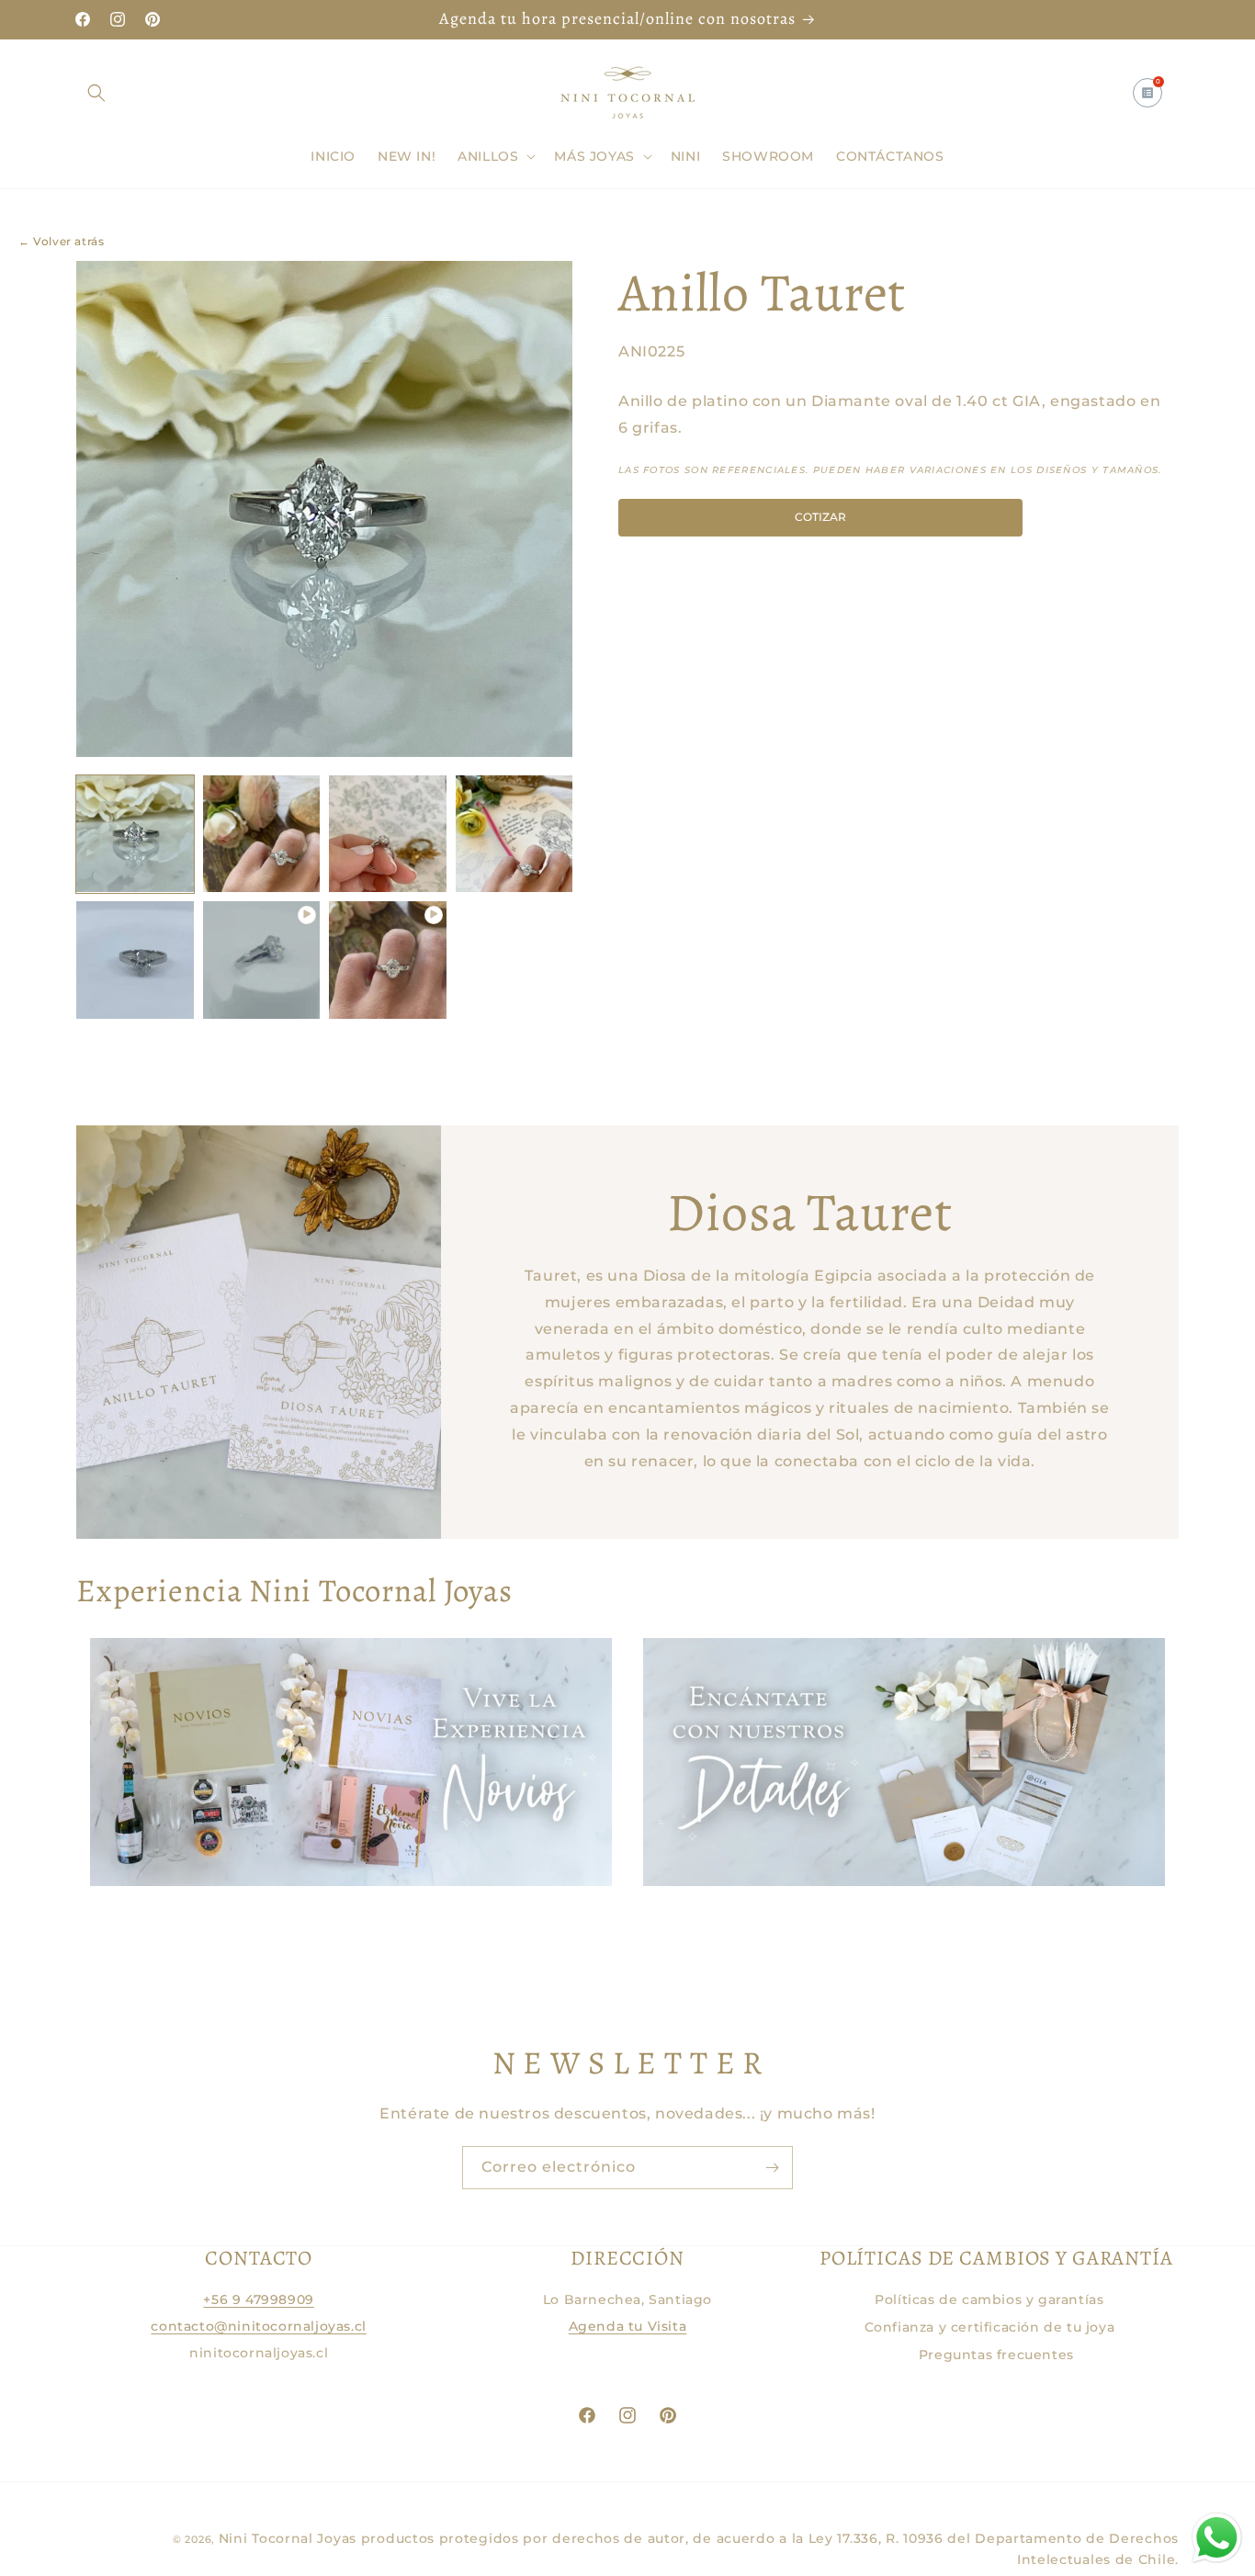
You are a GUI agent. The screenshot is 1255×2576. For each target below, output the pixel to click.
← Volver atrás (61, 241)
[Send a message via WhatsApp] (1217, 2538)
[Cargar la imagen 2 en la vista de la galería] (262, 834)
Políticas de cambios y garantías (989, 2299)
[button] (96, 93)
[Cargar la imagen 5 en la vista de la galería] (135, 960)
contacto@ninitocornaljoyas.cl (258, 2326)
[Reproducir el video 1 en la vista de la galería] (262, 960)
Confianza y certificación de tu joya (990, 2327)
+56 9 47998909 (258, 2299)
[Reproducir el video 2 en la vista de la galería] (388, 960)
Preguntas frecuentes (996, 2355)
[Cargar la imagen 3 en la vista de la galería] (388, 834)
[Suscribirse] (772, 2168)
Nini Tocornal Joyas (288, 2538)
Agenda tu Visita (628, 2326)
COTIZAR (820, 516)
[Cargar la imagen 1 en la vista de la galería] (135, 834)
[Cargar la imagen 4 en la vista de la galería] (514, 834)
